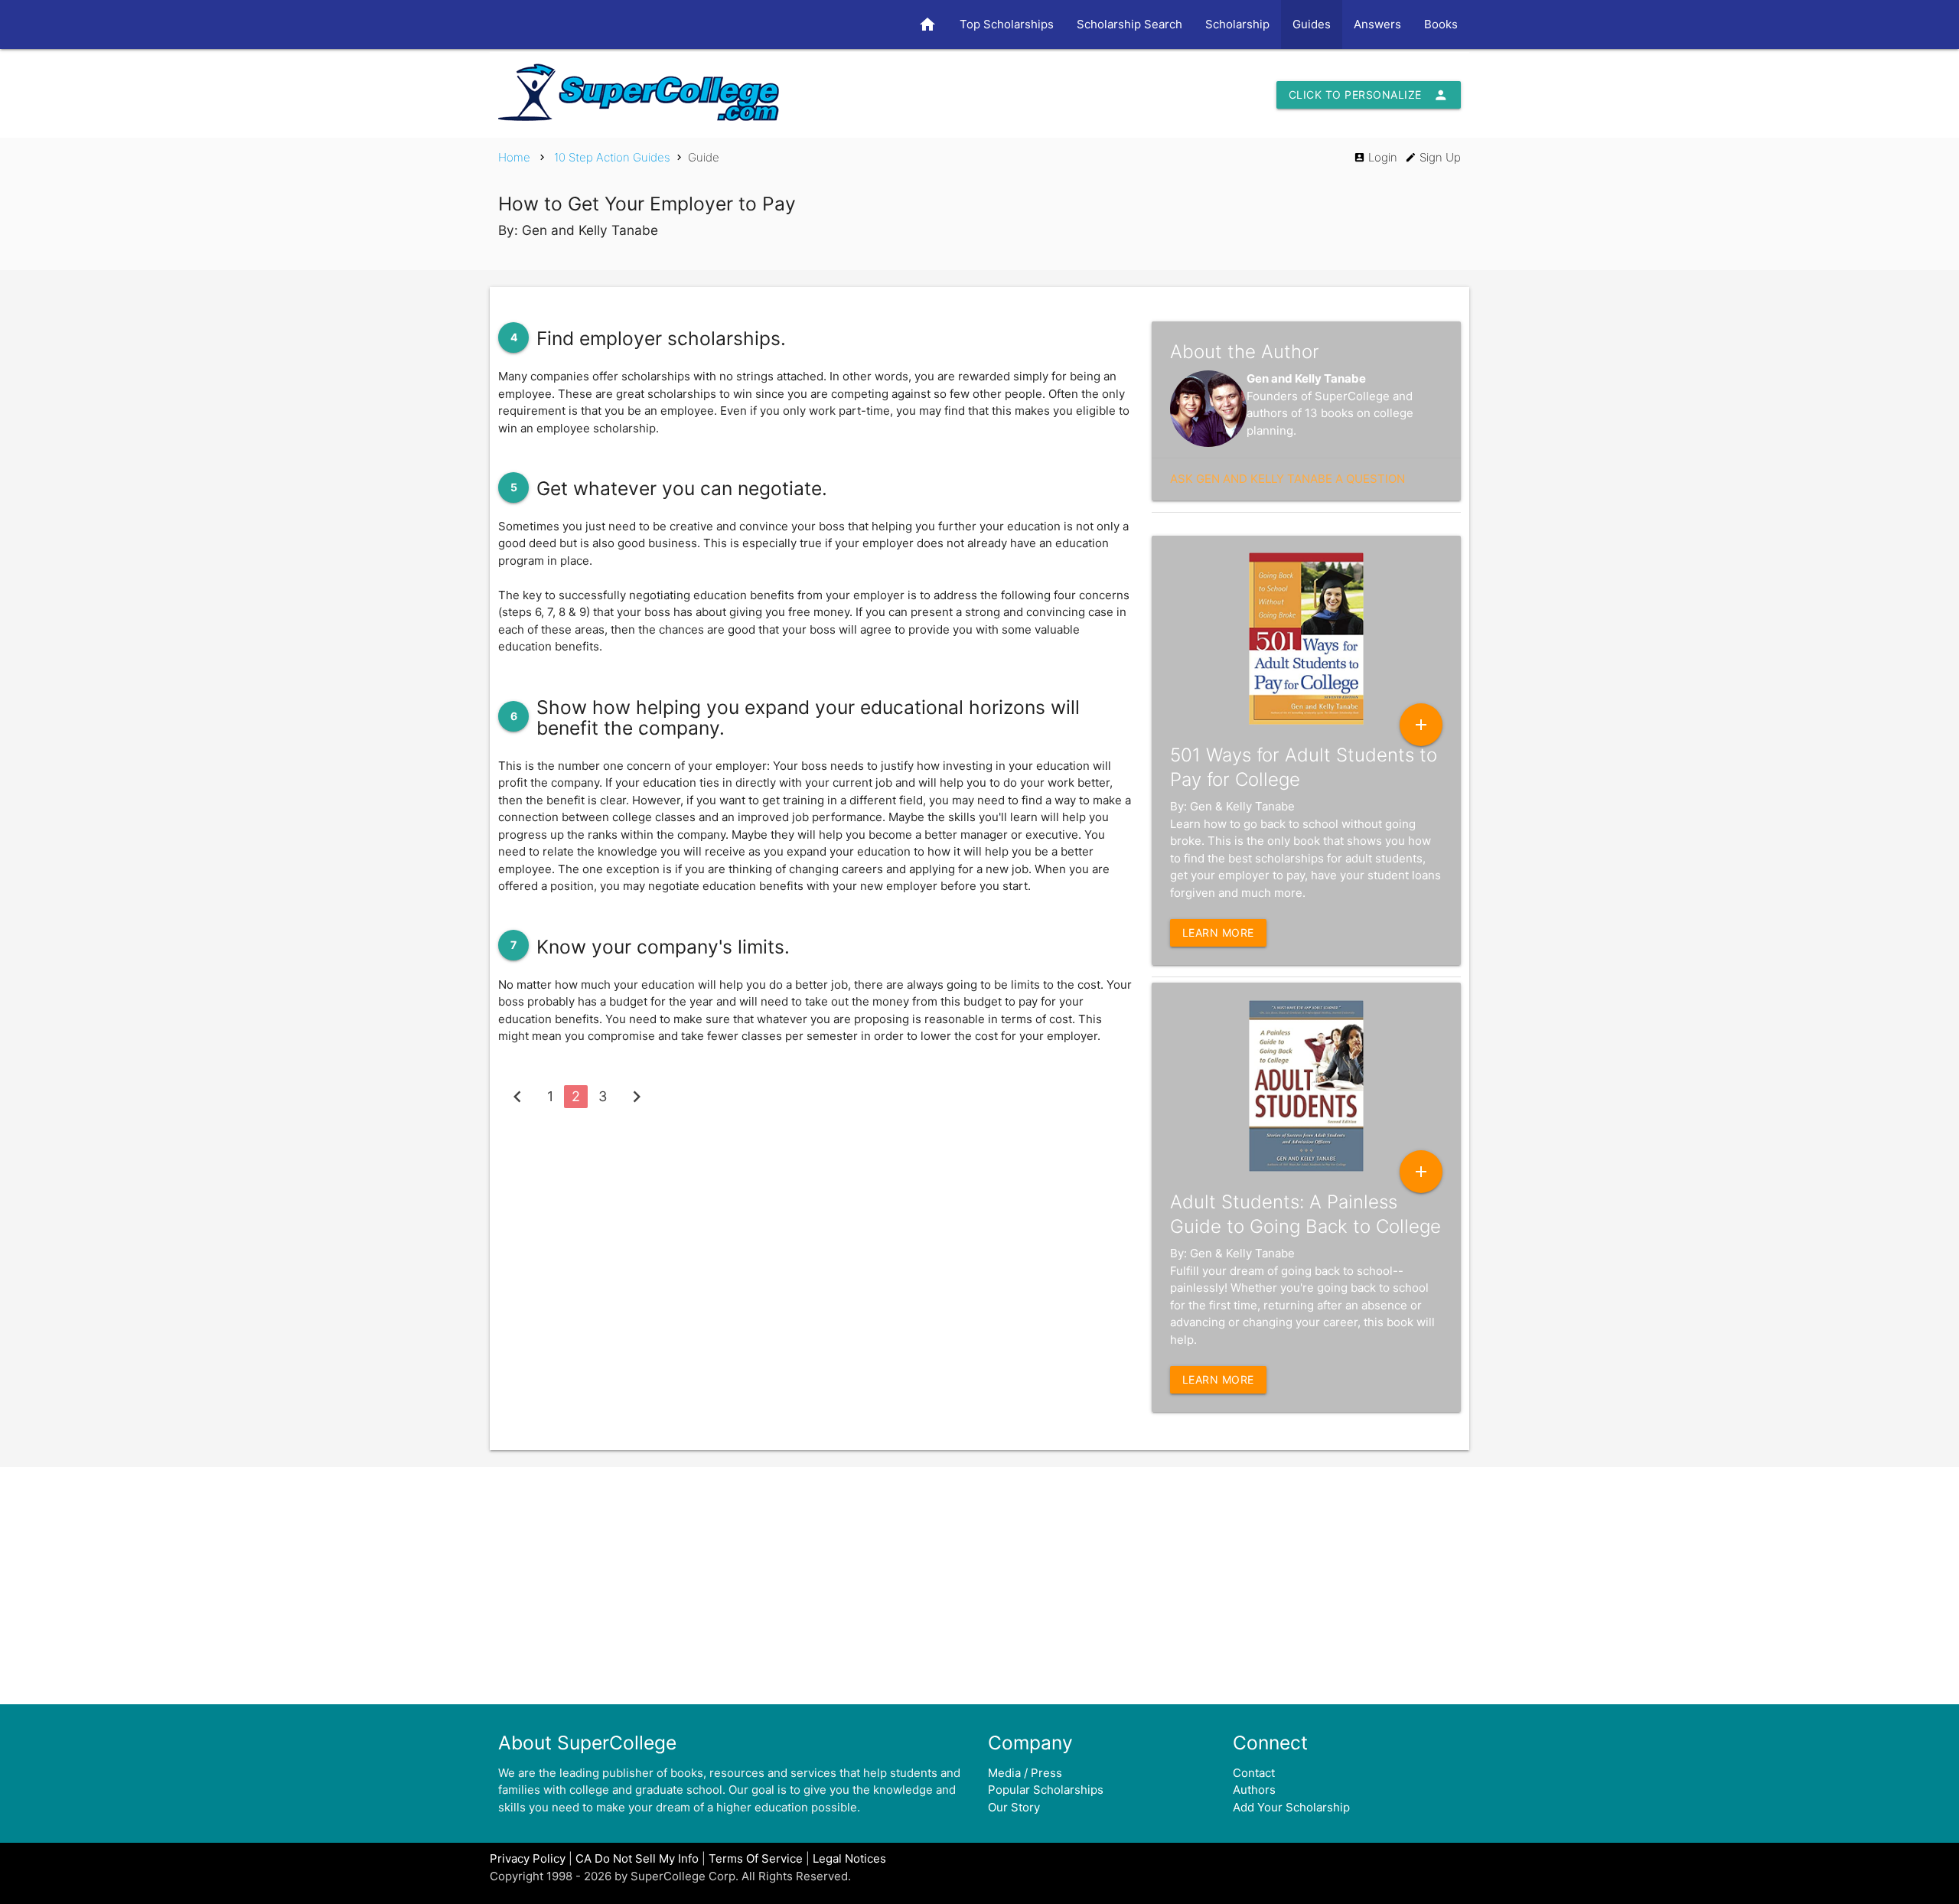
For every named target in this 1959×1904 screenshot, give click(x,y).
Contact (1254, 1773)
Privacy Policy (528, 1858)
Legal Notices (849, 1858)
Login (1376, 157)
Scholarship (1237, 24)
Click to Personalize (1369, 95)
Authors (1254, 1790)
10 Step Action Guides (612, 157)
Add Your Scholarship (1291, 1807)
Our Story (1014, 1807)
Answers (1377, 24)
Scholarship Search (1129, 24)
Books (1441, 24)
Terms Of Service (756, 1858)
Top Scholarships (1007, 24)
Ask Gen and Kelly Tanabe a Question (1288, 479)
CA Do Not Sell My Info (637, 1858)
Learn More (1218, 932)
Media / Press (1025, 1773)
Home (514, 157)
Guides (1312, 24)
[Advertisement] (979, 1586)
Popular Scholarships (1046, 1790)
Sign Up (1433, 157)
